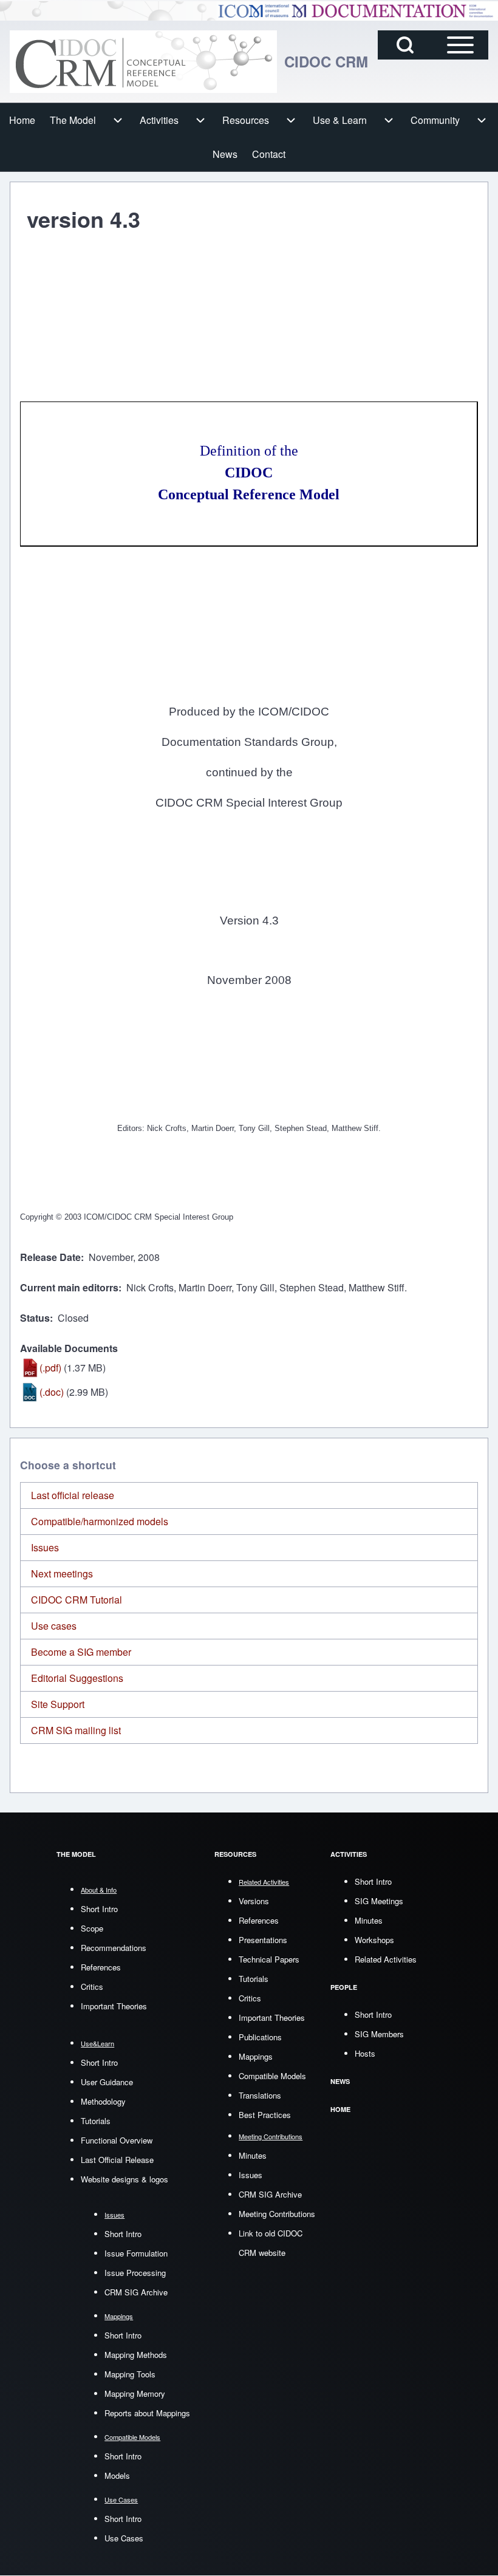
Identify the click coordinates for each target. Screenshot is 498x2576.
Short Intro (99, 1909)
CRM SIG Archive (136, 2292)
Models (117, 2475)
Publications (260, 2037)
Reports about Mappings (147, 2413)
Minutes (253, 2155)
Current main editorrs (69, 1287)
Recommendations (114, 1948)
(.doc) (52, 1392)
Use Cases (124, 2538)
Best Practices (265, 2115)
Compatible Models (272, 2076)
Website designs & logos (124, 2179)
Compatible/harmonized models (100, 1521)
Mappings (256, 2056)
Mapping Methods (136, 2355)
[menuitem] (22, 120)
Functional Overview (117, 2140)
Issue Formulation (136, 2253)
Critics (92, 1987)
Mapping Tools (130, 2374)
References (101, 1967)
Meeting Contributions (277, 2214)
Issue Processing (135, 2273)
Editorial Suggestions (77, 1678)
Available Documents (69, 1348)
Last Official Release (117, 2160)
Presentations (263, 1940)
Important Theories (114, 2006)
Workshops (374, 1940)
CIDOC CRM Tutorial (77, 1600)
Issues (45, 1547)
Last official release (73, 1495)
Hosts (365, 2053)
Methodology (103, 2101)
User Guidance (107, 2082)
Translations (260, 2095)
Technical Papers (269, 1959)
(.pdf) (50, 1368)
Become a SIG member (81, 1652)
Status (35, 1318)
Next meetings (62, 1573)
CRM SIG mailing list (76, 1730)
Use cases (54, 1626)
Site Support (58, 1704)
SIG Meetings (379, 1901)
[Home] (143, 62)
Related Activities (386, 1959)
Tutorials (96, 2121)
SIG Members (379, 2034)
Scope (92, 1928)
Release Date (50, 1257)
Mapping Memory (135, 2393)
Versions (254, 1901)
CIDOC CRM (326, 61)
